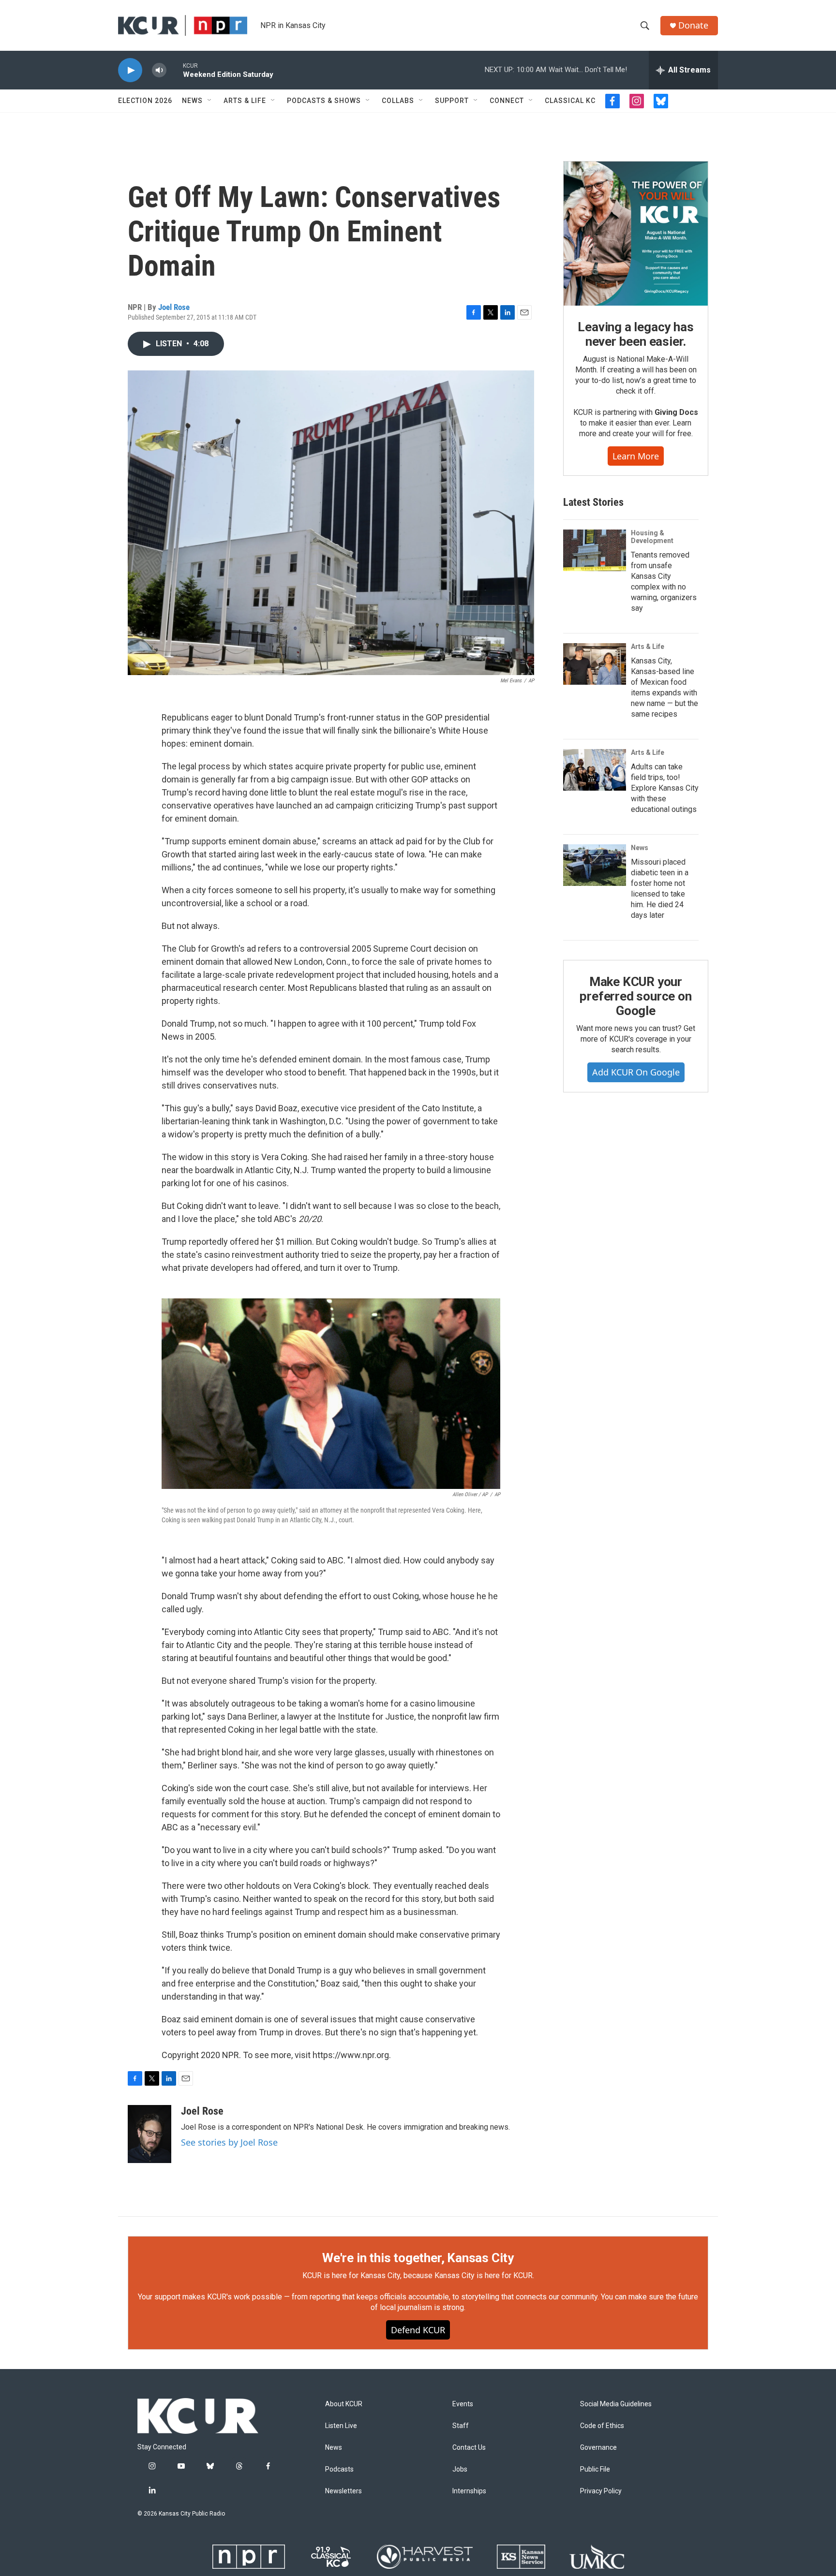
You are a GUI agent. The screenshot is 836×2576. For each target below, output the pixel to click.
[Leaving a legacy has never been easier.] (636, 234)
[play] (130, 70)
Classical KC (570, 101)
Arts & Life (245, 101)
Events (463, 2404)
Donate (693, 25)
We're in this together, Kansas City (418, 2258)
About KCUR (344, 2404)
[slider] (175, 70)
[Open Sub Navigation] (210, 101)
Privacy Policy (601, 2491)
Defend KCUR (418, 2330)
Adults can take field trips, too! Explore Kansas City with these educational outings (665, 788)
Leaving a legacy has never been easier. (635, 334)
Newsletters (343, 2491)
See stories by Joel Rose (229, 2142)
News (192, 101)
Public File (595, 2469)
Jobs (460, 2469)
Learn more (636, 456)
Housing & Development (652, 537)
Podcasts (339, 2469)
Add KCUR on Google (636, 1072)
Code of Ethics (602, 2426)
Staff (461, 2426)
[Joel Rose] (149, 2134)
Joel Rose (174, 307)
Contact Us (469, 2448)
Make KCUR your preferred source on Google (635, 996)
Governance (598, 2448)
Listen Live (341, 2426)
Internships (469, 2491)
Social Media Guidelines (616, 2404)
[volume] (159, 70)
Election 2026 (145, 101)
